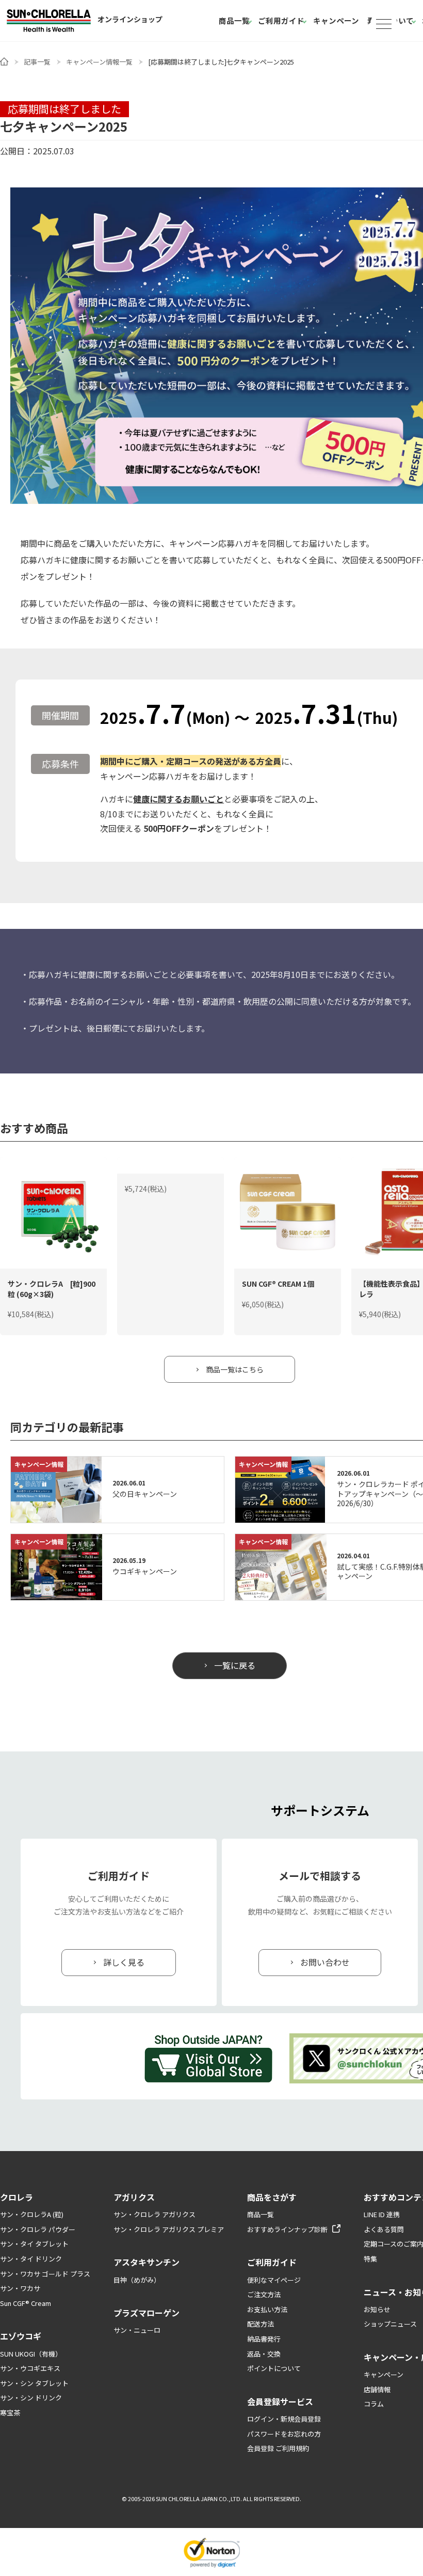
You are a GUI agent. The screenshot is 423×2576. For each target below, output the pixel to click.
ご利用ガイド (281, 20)
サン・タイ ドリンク (31, 2259)
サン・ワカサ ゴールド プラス (45, 2274)
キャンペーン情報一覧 (99, 62)
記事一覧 (37, 62)
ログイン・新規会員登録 (284, 2419)
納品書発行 (264, 2339)
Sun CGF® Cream (26, 2303)
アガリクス (134, 2197)
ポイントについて (274, 2368)
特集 (370, 2259)
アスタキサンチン (147, 2262)
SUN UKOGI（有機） (31, 2354)
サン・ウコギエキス (30, 2368)
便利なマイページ (274, 2280)
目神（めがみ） (137, 2280)
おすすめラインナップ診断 (287, 2229)
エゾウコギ (21, 2336)
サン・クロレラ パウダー (38, 2229)
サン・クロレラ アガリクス (154, 2214)
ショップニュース (390, 2324)
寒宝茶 (10, 2413)
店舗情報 (377, 2389)
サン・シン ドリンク (31, 2398)
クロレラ (17, 2197)
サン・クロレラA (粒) (32, 2214)
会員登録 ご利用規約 (278, 2448)
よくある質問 (384, 2229)
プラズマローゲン (147, 2313)
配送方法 (261, 2324)
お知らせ (377, 2309)
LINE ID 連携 (382, 2214)
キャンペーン (336, 20)
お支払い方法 (267, 2309)
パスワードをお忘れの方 (284, 2434)
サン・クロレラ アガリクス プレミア (169, 2229)
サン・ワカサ (20, 2288)
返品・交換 (264, 2354)
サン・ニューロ (137, 2330)
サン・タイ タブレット (34, 2244)
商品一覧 (234, 20)
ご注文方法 (264, 2294)
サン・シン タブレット (34, 2383)
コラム (374, 2404)
